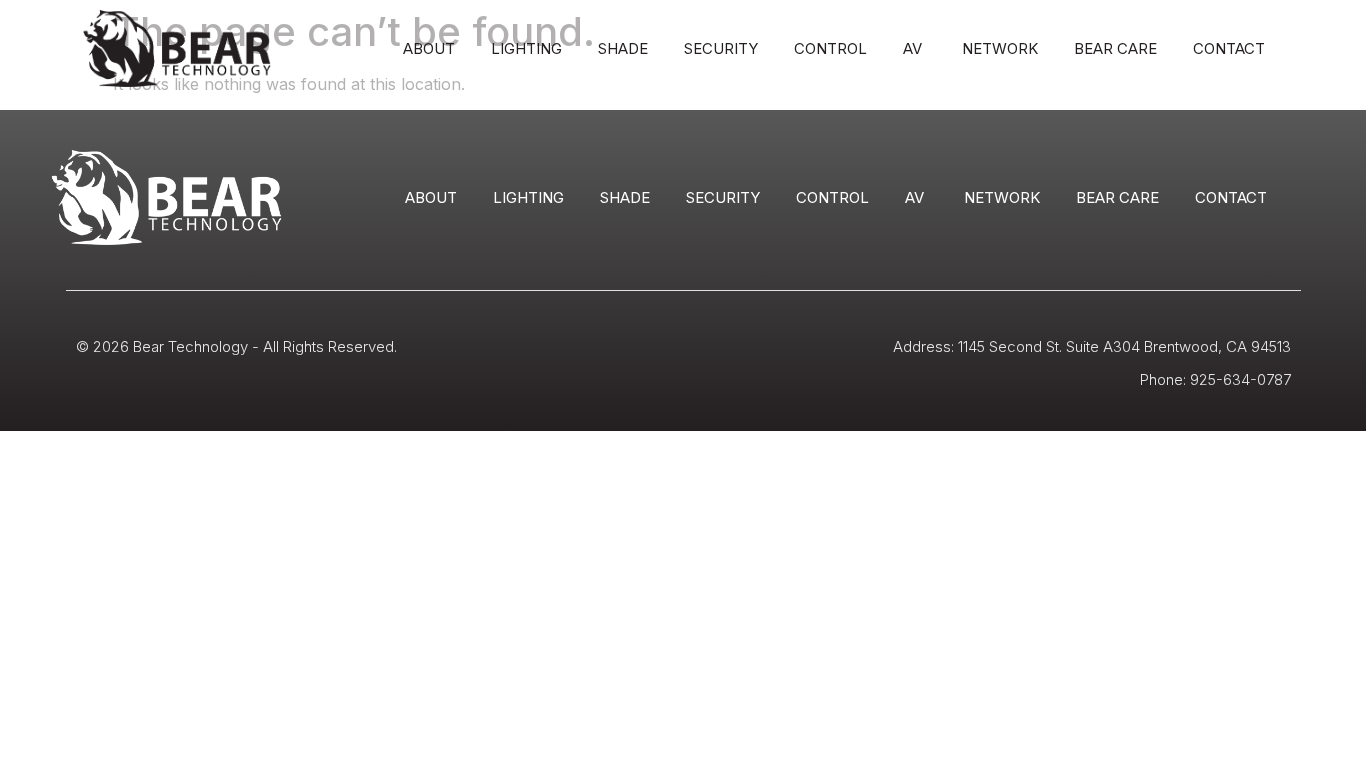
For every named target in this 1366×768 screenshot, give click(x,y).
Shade (623, 48)
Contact (1229, 48)
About (429, 48)
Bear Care (1115, 48)
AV (914, 48)
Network (1000, 48)
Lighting (526, 48)
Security (721, 48)
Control (830, 48)
